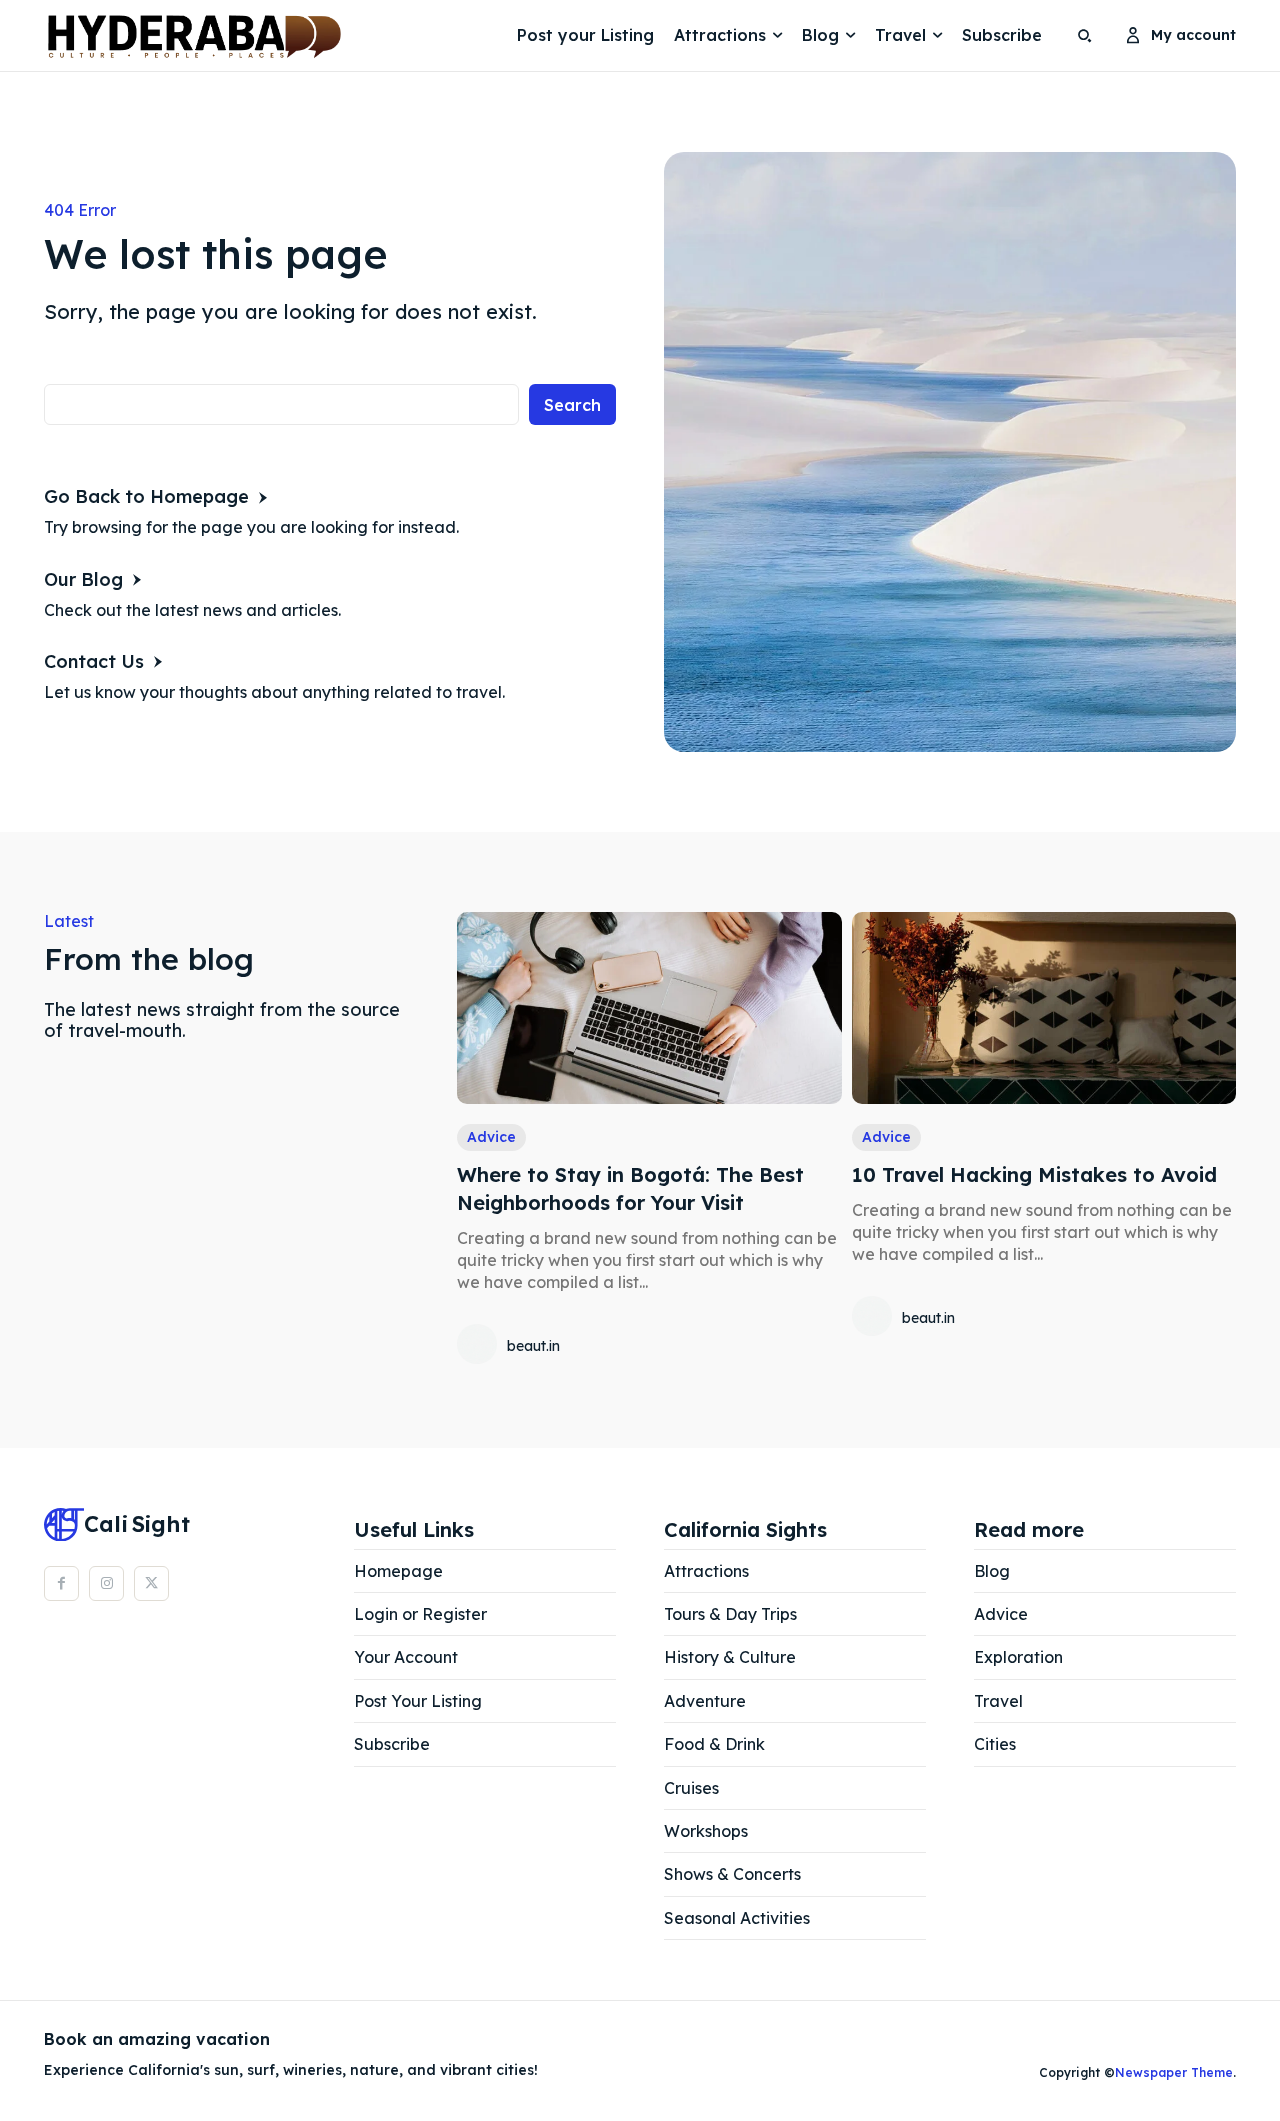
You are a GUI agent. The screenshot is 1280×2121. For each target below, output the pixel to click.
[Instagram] (106, 1583)
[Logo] (95, 36)
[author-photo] (480, 1346)
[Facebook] (61, 1583)
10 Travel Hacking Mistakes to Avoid (1034, 1174)
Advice (491, 1137)
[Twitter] (151, 1583)
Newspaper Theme (1174, 2072)
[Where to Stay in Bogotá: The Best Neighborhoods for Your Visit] (649, 1008)
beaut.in (533, 1346)
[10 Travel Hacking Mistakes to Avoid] (1044, 1008)
